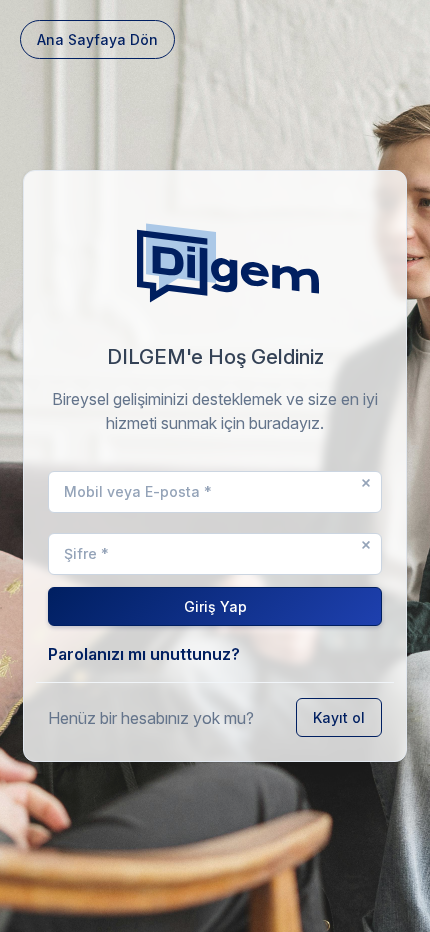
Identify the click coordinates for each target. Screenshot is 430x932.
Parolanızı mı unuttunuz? (144, 654)
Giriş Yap (215, 606)
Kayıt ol (339, 717)
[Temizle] (366, 483)
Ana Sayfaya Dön (97, 39)
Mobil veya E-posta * (138, 491)
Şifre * (86, 553)
